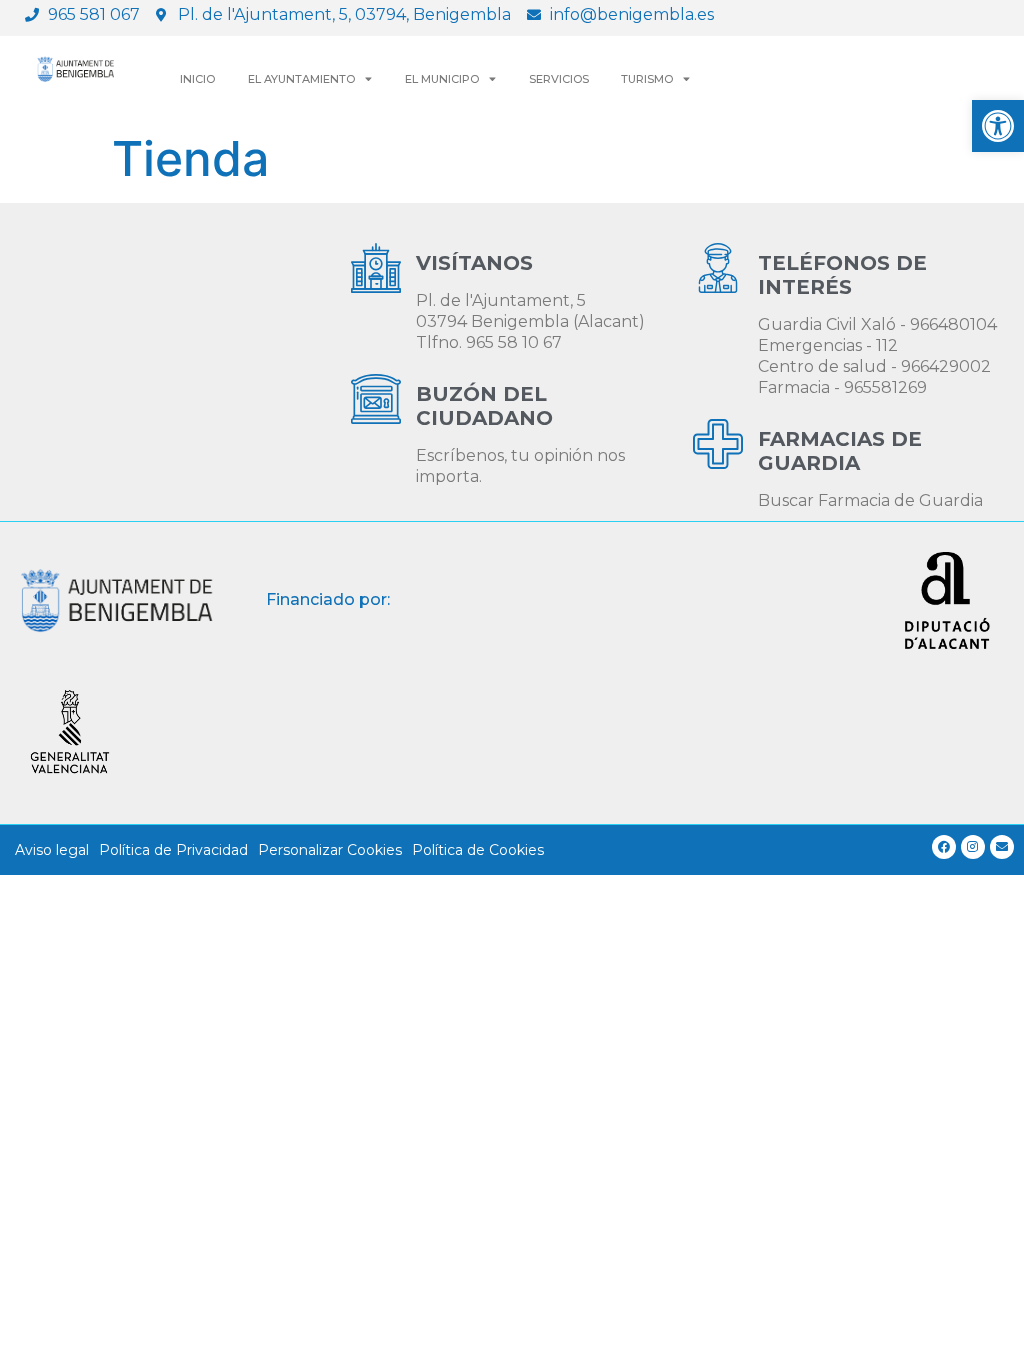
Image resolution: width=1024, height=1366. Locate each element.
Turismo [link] (647, 79)
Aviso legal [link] (52, 850)
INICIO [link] (197, 79)
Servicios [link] (559, 79)
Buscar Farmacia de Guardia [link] (870, 500)
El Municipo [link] (442, 79)
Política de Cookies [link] (478, 850)
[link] (998, 126)
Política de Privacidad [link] (173, 850)
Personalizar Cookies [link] (330, 850)
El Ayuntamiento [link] (301, 79)
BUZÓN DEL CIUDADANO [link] (484, 406)
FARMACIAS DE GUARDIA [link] (840, 451)
